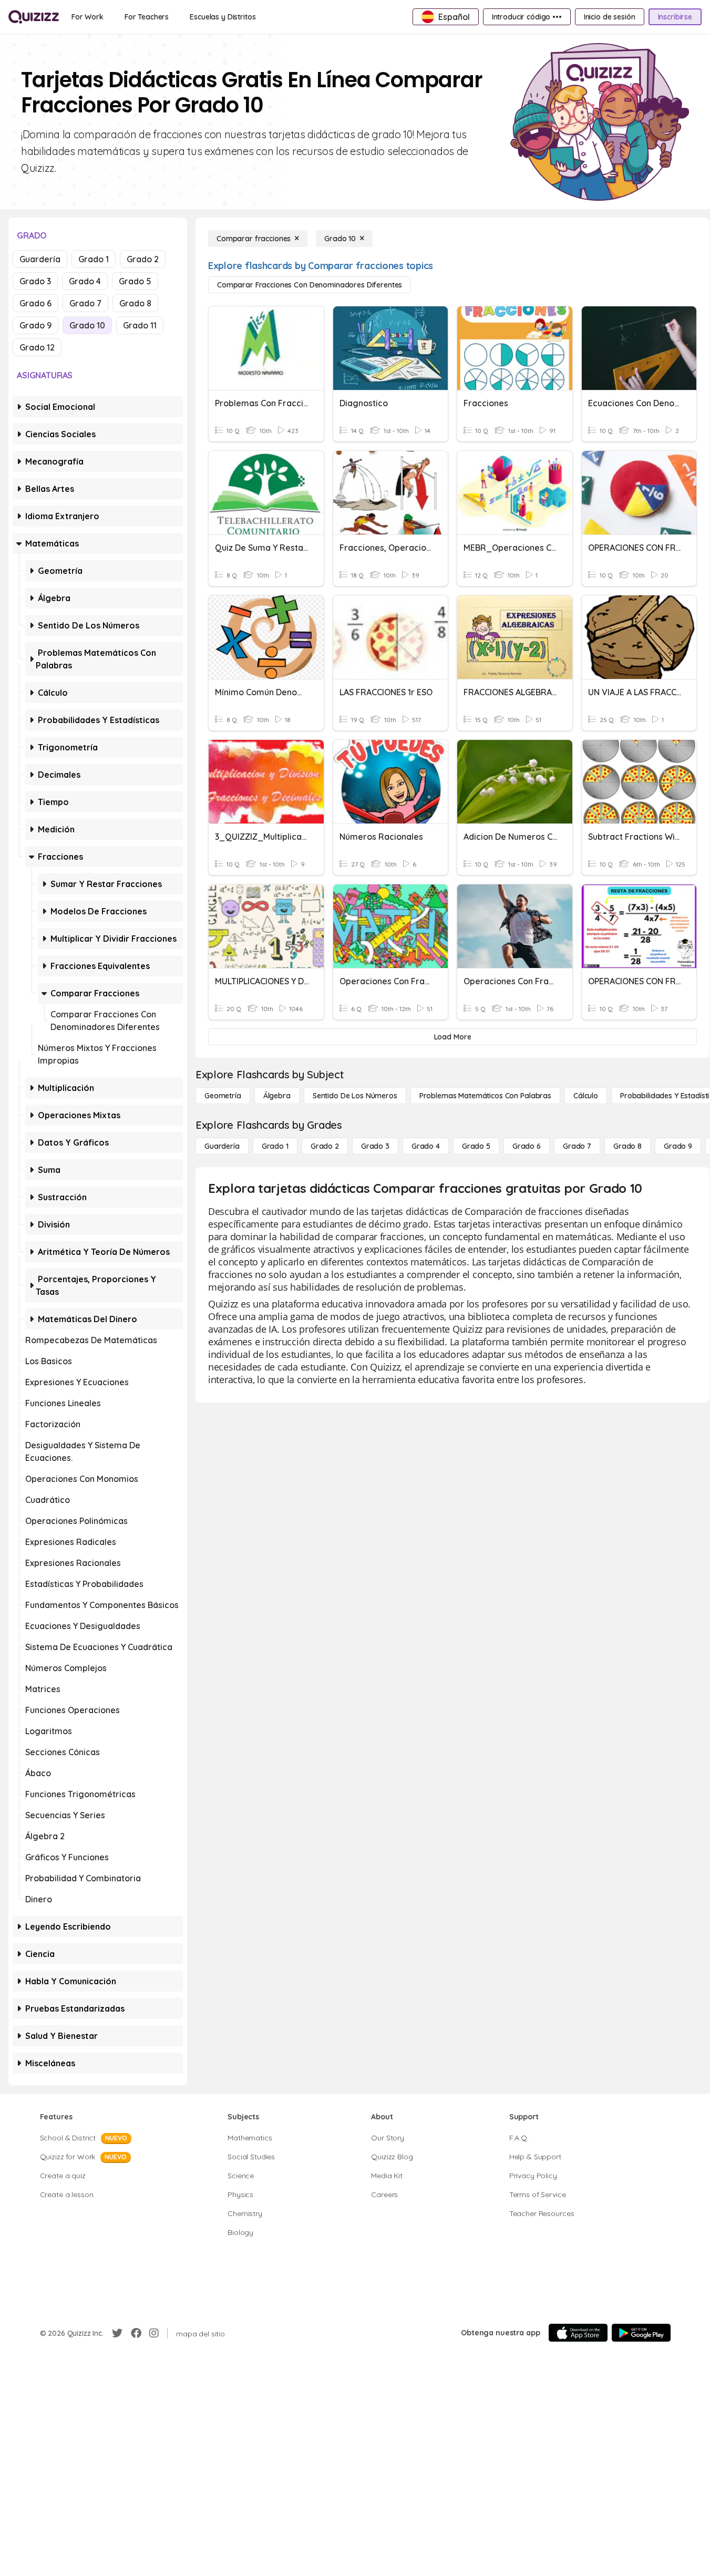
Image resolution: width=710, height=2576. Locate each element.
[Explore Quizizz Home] (34, 17)
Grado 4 (85, 281)
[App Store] (578, 2333)
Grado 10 (87, 325)
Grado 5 (135, 281)
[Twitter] (117, 2333)
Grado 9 (35, 325)
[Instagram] (154, 2333)
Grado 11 (140, 325)
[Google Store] (641, 2333)
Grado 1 (94, 259)
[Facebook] (136, 2333)
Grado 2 (143, 259)
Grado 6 (35, 303)
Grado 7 (85, 303)
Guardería (40, 259)
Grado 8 (135, 303)
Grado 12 (37, 347)
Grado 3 (35, 281)
